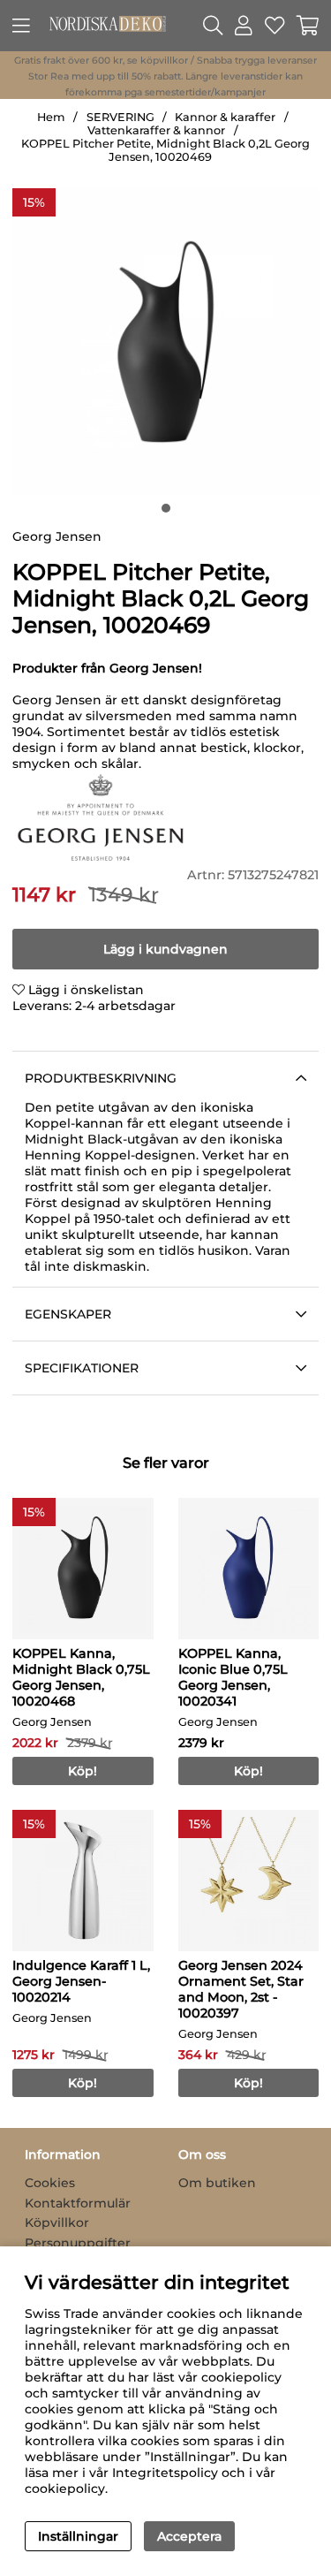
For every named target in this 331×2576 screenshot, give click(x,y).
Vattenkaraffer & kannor (156, 130)
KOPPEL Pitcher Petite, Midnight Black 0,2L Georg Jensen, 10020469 (165, 150)
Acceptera (189, 2536)
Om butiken (217, 2183)
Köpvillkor (57, 2223)
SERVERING (120, 117)
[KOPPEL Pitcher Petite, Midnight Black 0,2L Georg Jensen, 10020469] (166, 508)
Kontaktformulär (78, 2203)
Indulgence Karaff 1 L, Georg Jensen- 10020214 (81, 1981)
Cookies (50, 2183)
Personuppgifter (78, 2243)
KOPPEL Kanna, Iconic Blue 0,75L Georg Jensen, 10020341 (233, 1677)
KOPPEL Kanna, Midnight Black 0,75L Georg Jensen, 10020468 (81, 1677)
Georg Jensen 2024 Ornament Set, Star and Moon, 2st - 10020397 (241, 1989)
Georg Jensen (57, 536)
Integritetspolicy (165, 2473)
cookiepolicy (65, 2489)
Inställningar (78, 2536)
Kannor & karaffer (225, 117)
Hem (51, 117)
